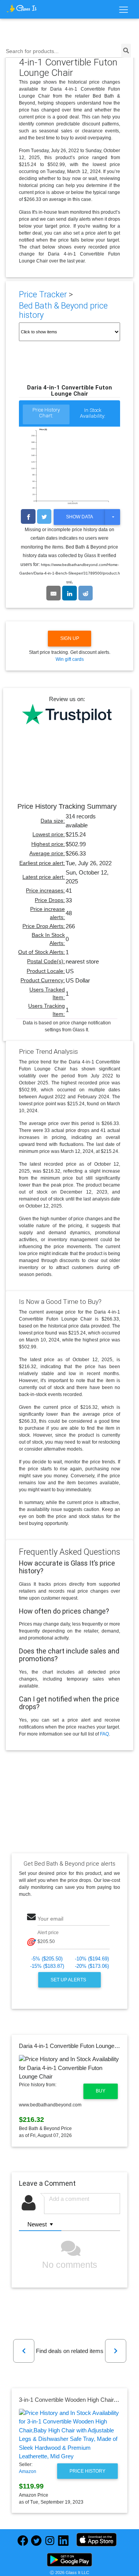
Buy (101, 2091)
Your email (50, 1919)
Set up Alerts (69, 1980)
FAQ (104, 1734)
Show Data (80, 517)
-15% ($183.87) (47, 1966)
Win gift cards (70, 659)
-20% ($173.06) (92, 1966)
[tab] (46, 415)
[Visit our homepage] (22, 8)
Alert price (48, 1933)
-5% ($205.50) (47, 1959)
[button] (24, 2351)
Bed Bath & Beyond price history (63, 310)
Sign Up (70, 638)
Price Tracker (43, 294)
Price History (87, 2471)
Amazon (28, 2471)
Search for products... (32, 51)
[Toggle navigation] (123, 10)
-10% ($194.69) (92, 1959)
